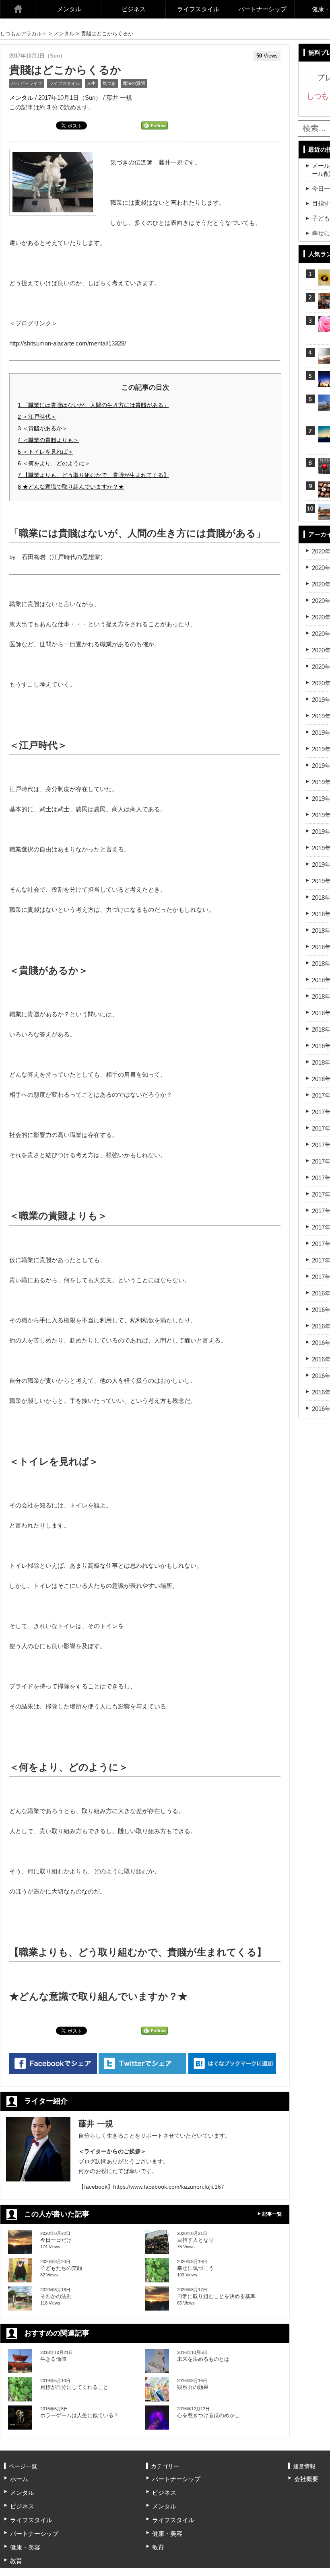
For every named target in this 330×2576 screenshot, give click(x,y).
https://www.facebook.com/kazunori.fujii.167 (169, 2187)
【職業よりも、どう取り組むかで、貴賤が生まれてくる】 (93, 475)
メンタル (69, 9)
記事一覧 (272, 2214)
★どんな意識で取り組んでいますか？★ (71, 487)
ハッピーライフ (27, 83)
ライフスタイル (198, 9)
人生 (91, 83)
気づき (109, 83)
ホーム (19, 9)
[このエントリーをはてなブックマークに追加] (232, 2063)
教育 (16, 2561)
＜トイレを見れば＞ (45, 452)
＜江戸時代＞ (37, 417)
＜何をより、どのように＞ (54, 463)
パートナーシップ (262, 9)
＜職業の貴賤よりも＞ (48, 440)
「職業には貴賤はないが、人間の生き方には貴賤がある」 (93, 405)
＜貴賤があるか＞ (43, 428)
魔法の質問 (134, 83)
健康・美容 (25, 2547)
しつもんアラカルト (24, 34)
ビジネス (134, 9)
